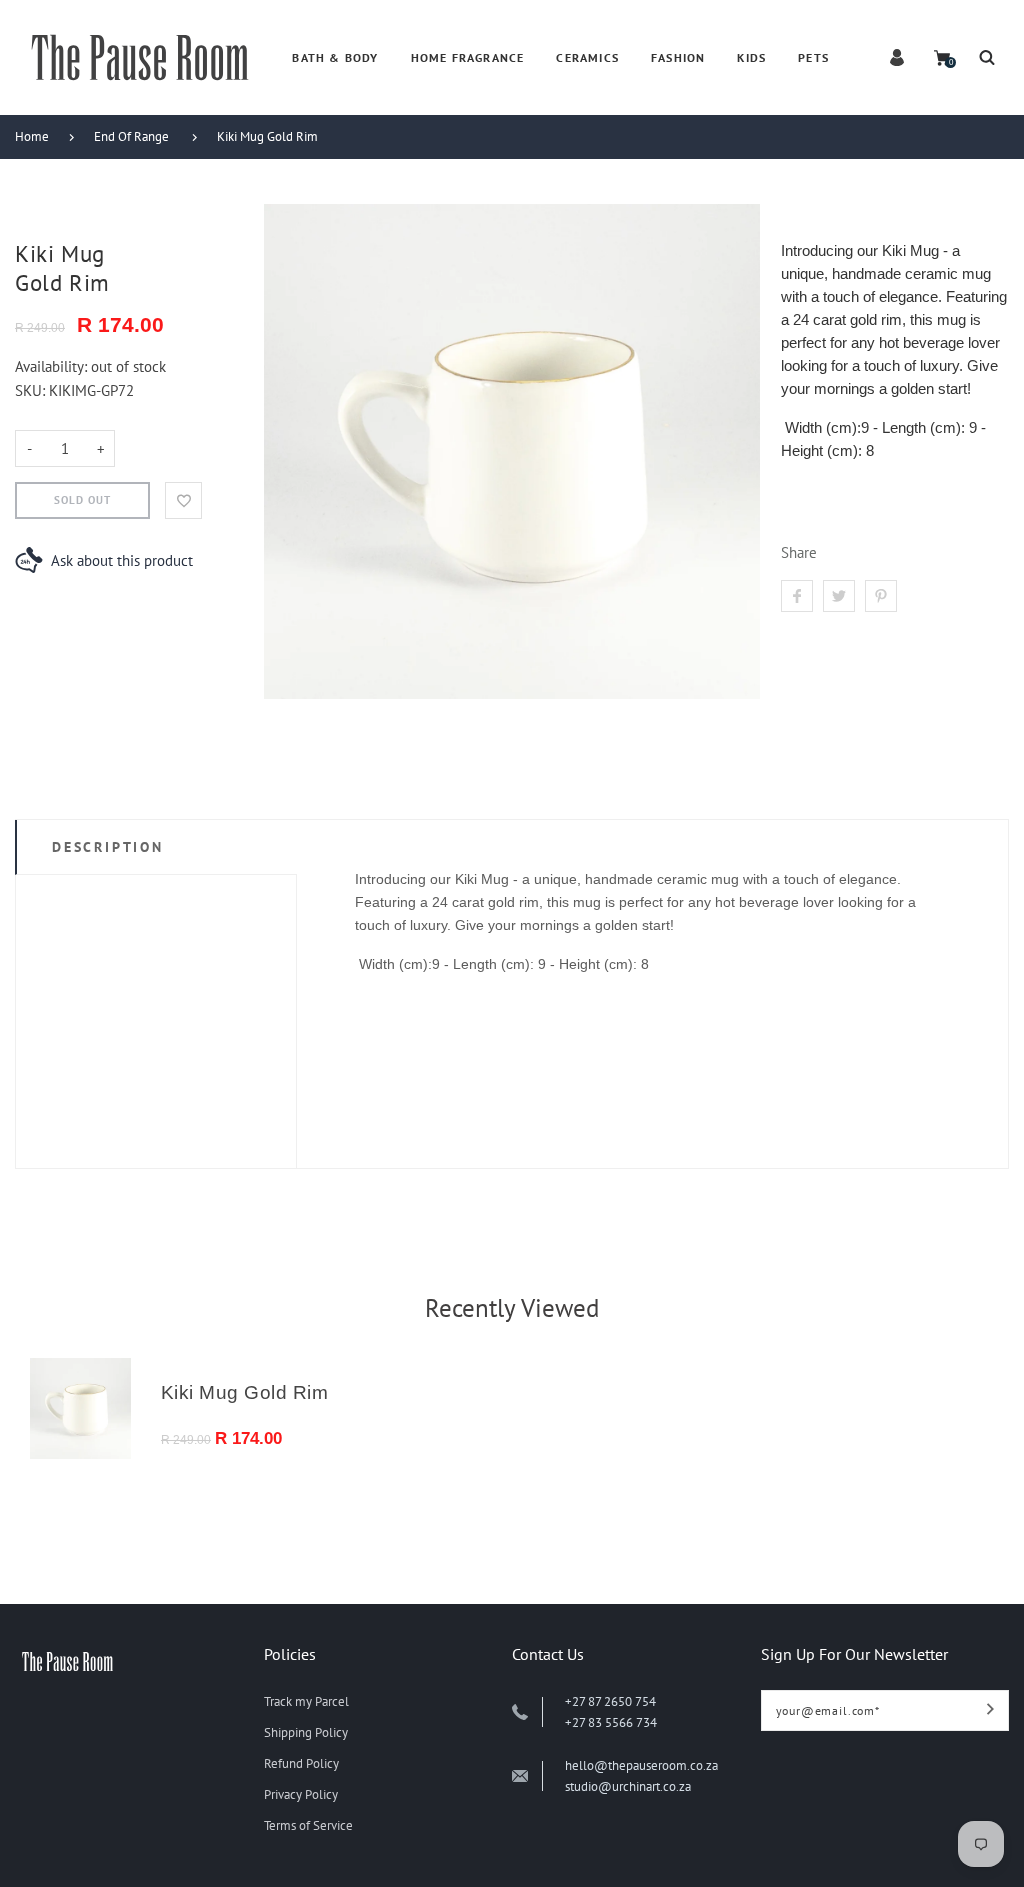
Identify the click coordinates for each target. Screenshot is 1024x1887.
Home (32, 136)
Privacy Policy (301, 1794)
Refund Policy (301, 1763)
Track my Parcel (306, 1701)
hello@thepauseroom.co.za (641, 1765)
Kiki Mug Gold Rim (267, 136)
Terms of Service (308, 1825)
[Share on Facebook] (797, 596)
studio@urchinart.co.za (628, 1786)
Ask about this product (122, 560)
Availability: (53, 366)
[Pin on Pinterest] (881, 596)
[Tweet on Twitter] (839, 596)
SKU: (32, 390)
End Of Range (131, 136)
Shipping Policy (306, 1732)
